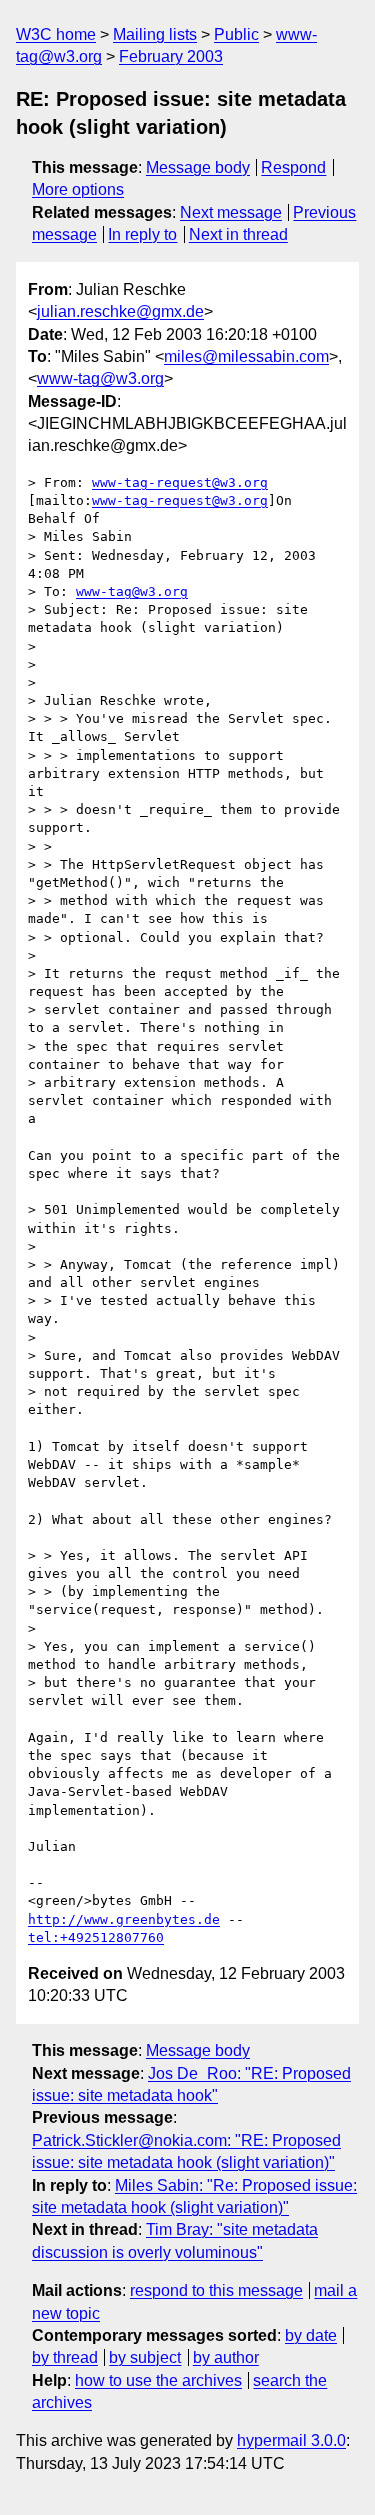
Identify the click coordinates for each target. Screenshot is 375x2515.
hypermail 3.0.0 (291, 2440)
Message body (198, 167)
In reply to (142, 234)
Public (236, 34)
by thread (65, 2357)
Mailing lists (155, 34)
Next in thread (238, 234)
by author (226, 2357)
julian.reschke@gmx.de (120, 311)
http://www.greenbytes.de (124, 1919)
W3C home (56, 34)
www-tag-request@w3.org (180, 482)
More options (78, 189)
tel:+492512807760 (96, 1937)
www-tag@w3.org (100, 378)
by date (311, 2335)
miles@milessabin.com (246, 356)
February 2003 (171, 56)
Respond (293, 167)
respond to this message (216, 2290)
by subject (145, 2357)
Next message (231, 212)
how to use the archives (158, 2380)
